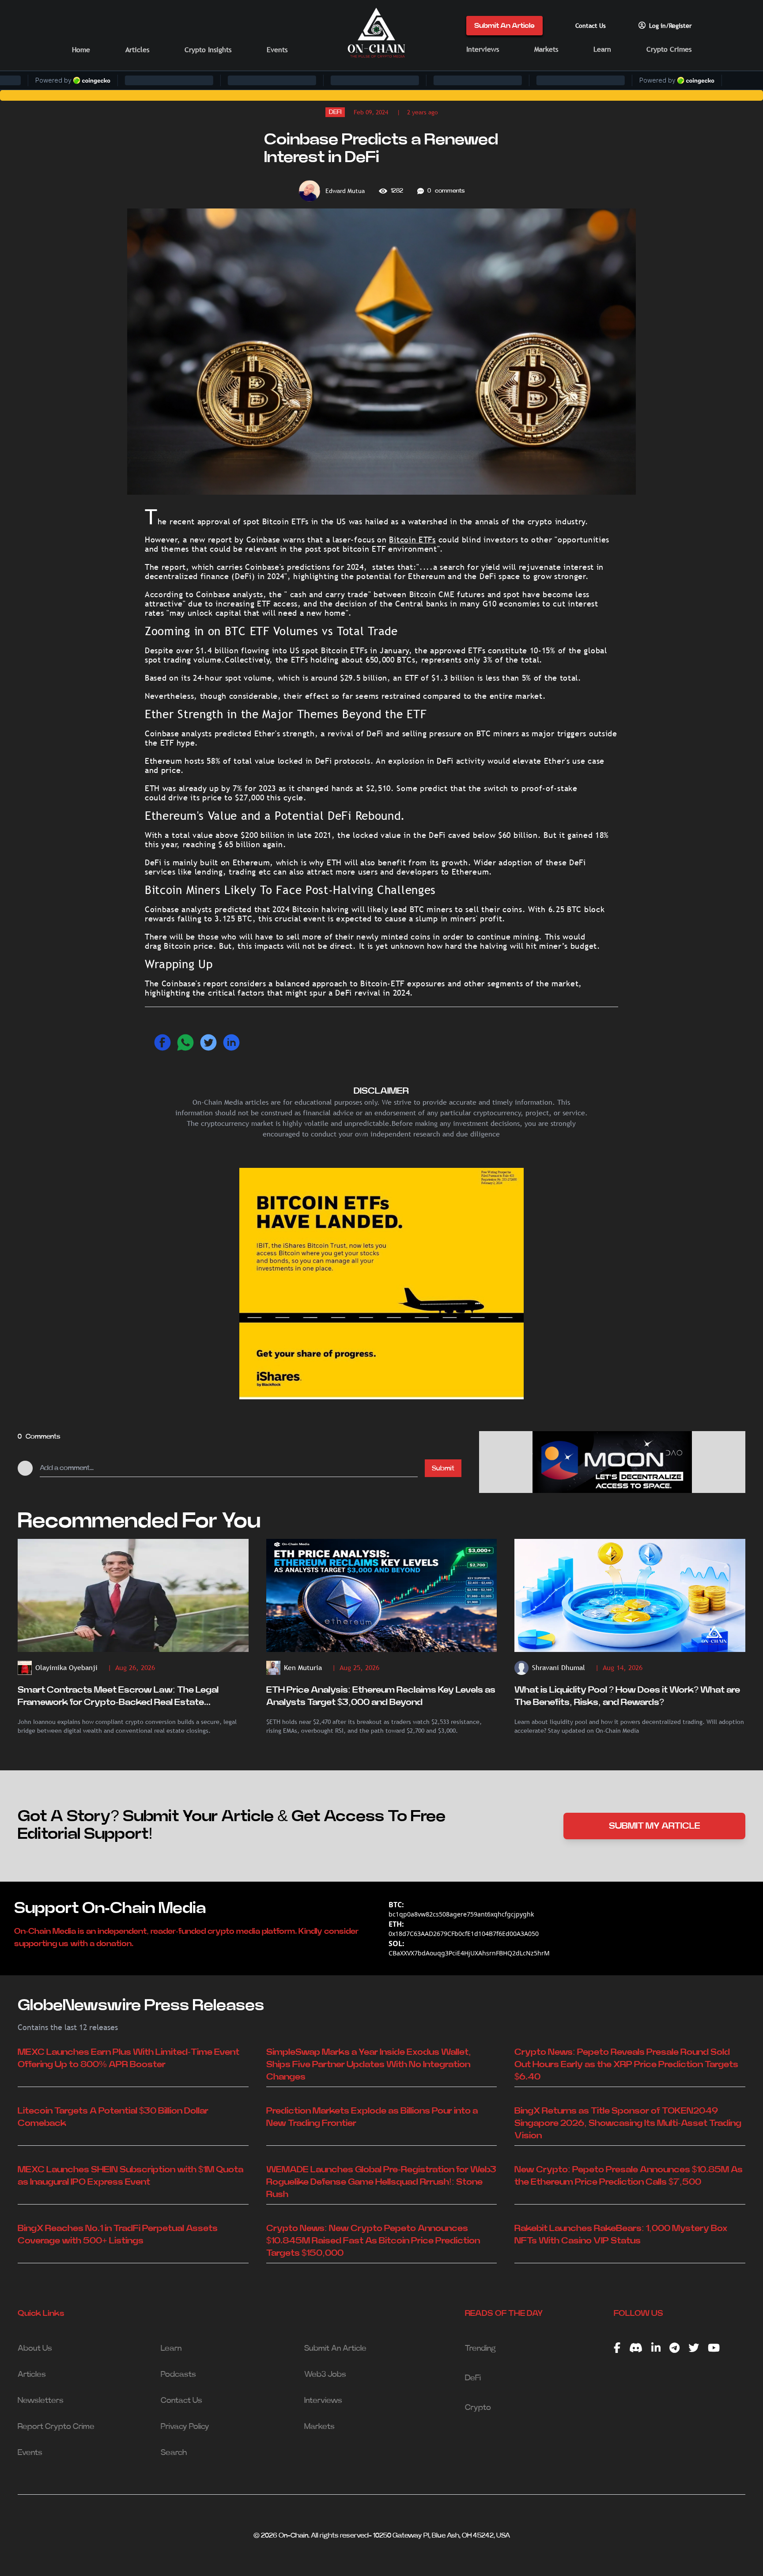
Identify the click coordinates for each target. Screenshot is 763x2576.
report (219, 540)
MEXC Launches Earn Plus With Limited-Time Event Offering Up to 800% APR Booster (128, 2058)
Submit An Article (504, 26)
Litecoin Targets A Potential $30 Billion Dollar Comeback (113, 2117)
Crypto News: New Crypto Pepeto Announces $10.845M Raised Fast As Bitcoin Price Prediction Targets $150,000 (373, 2241)
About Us (35, 2349)
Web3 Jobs (325, 2375)
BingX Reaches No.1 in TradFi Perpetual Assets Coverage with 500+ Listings (118, 2235)
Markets (546, 49)
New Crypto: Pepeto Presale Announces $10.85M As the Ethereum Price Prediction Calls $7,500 (629, 2176)
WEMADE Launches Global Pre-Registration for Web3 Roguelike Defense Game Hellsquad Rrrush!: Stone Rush (381, 2182)
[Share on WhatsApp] (185, 1042)
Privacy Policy (185, 2427)
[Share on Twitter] (208, 1042)
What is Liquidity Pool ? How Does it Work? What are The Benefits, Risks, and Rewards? (627, 1696)
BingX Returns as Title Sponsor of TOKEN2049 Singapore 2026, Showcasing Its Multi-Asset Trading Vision (628, 2123)
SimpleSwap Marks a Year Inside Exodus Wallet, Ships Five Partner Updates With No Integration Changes (369, 2065)
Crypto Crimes (669, 49)
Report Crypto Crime (56, 2427)
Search (174, 2453)
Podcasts (178, 2375)
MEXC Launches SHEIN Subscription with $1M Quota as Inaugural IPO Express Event (130, 2176)
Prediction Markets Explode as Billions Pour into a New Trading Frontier (372, 2117)
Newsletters (41, 2401)
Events (277, 50)
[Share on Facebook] (162, 1042)
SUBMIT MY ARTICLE (655, 1826)
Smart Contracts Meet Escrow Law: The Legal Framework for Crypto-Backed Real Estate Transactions (118, 1697)
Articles (137, 50)
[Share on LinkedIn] (231, 1042)
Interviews (483, 49)
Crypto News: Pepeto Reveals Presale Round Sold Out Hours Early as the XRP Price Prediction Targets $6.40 (626, 2065)
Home (81, 50)
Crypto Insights (208, 50)
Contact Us (591, 26)
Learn (602, 49)
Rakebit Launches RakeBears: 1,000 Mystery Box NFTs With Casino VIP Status (621, 2235)
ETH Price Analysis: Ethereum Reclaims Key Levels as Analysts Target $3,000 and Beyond (381, 1696)
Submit (443, 1468)
